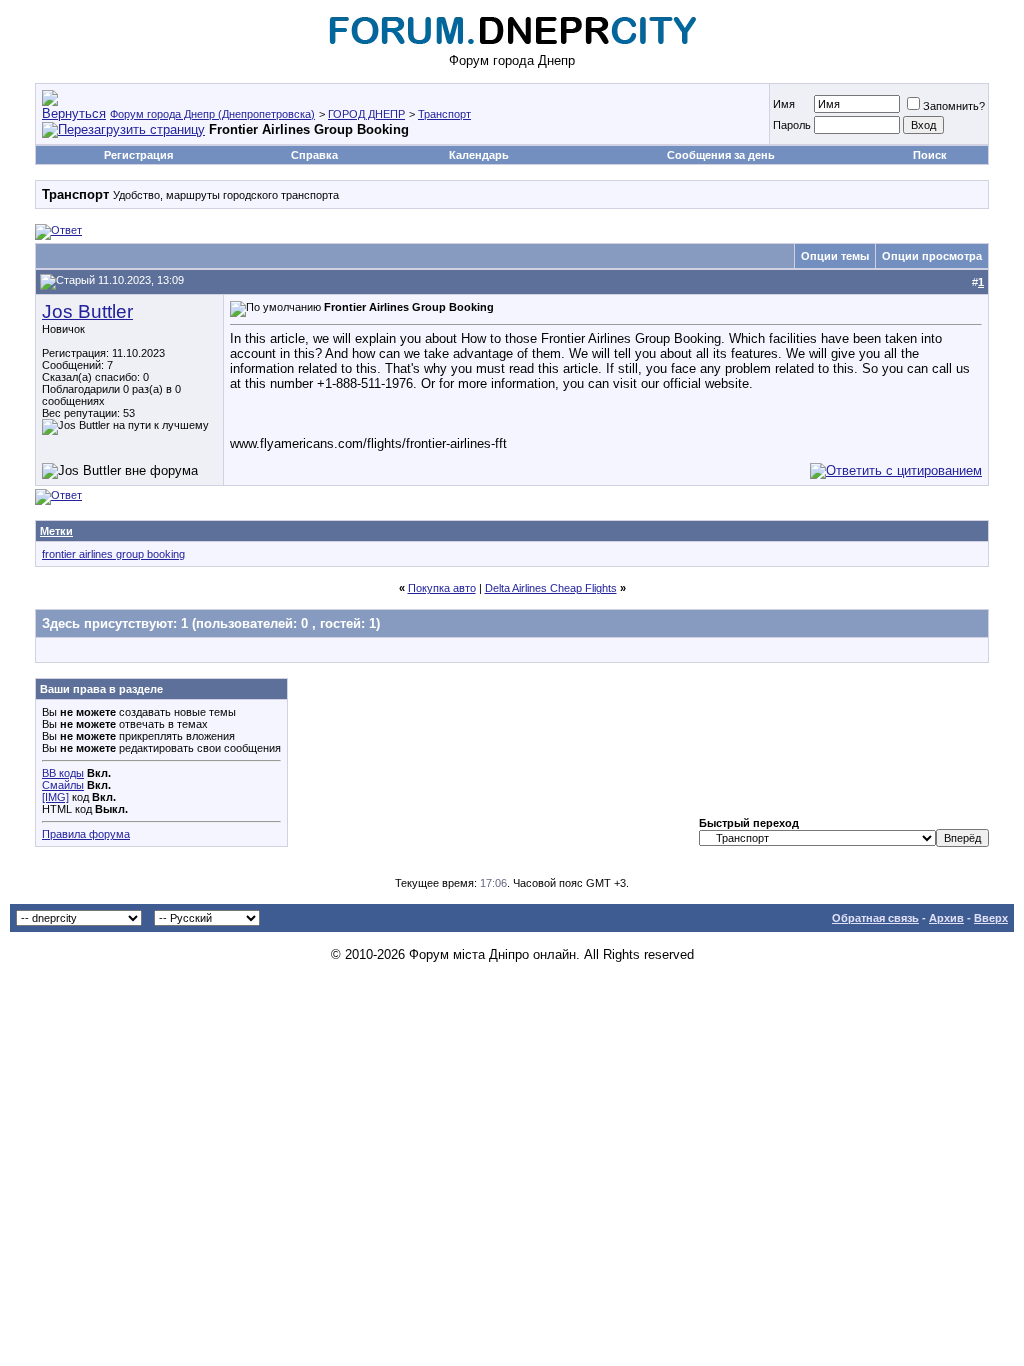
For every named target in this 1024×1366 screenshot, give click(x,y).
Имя (784, 104)
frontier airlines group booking (113, 554)
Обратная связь (875, 918)
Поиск (930, 155)
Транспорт (444, 114)
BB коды (63, 773)
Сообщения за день (721, 155)
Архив (946, 918)
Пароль (792, 125)
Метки (56, 531)
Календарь (479, 155)
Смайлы (63, 785)
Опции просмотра (932, 256)
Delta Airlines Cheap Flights (551, 588)
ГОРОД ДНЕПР (366, 114)
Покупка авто (442, 588)
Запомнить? (954, 106)
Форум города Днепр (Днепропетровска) (212, 114)
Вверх (991, 918)
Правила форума (86, 834)
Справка (314, 155)
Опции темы (835, 256)
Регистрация (138, 155)
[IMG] (55, 797)
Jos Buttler (87, 311)
